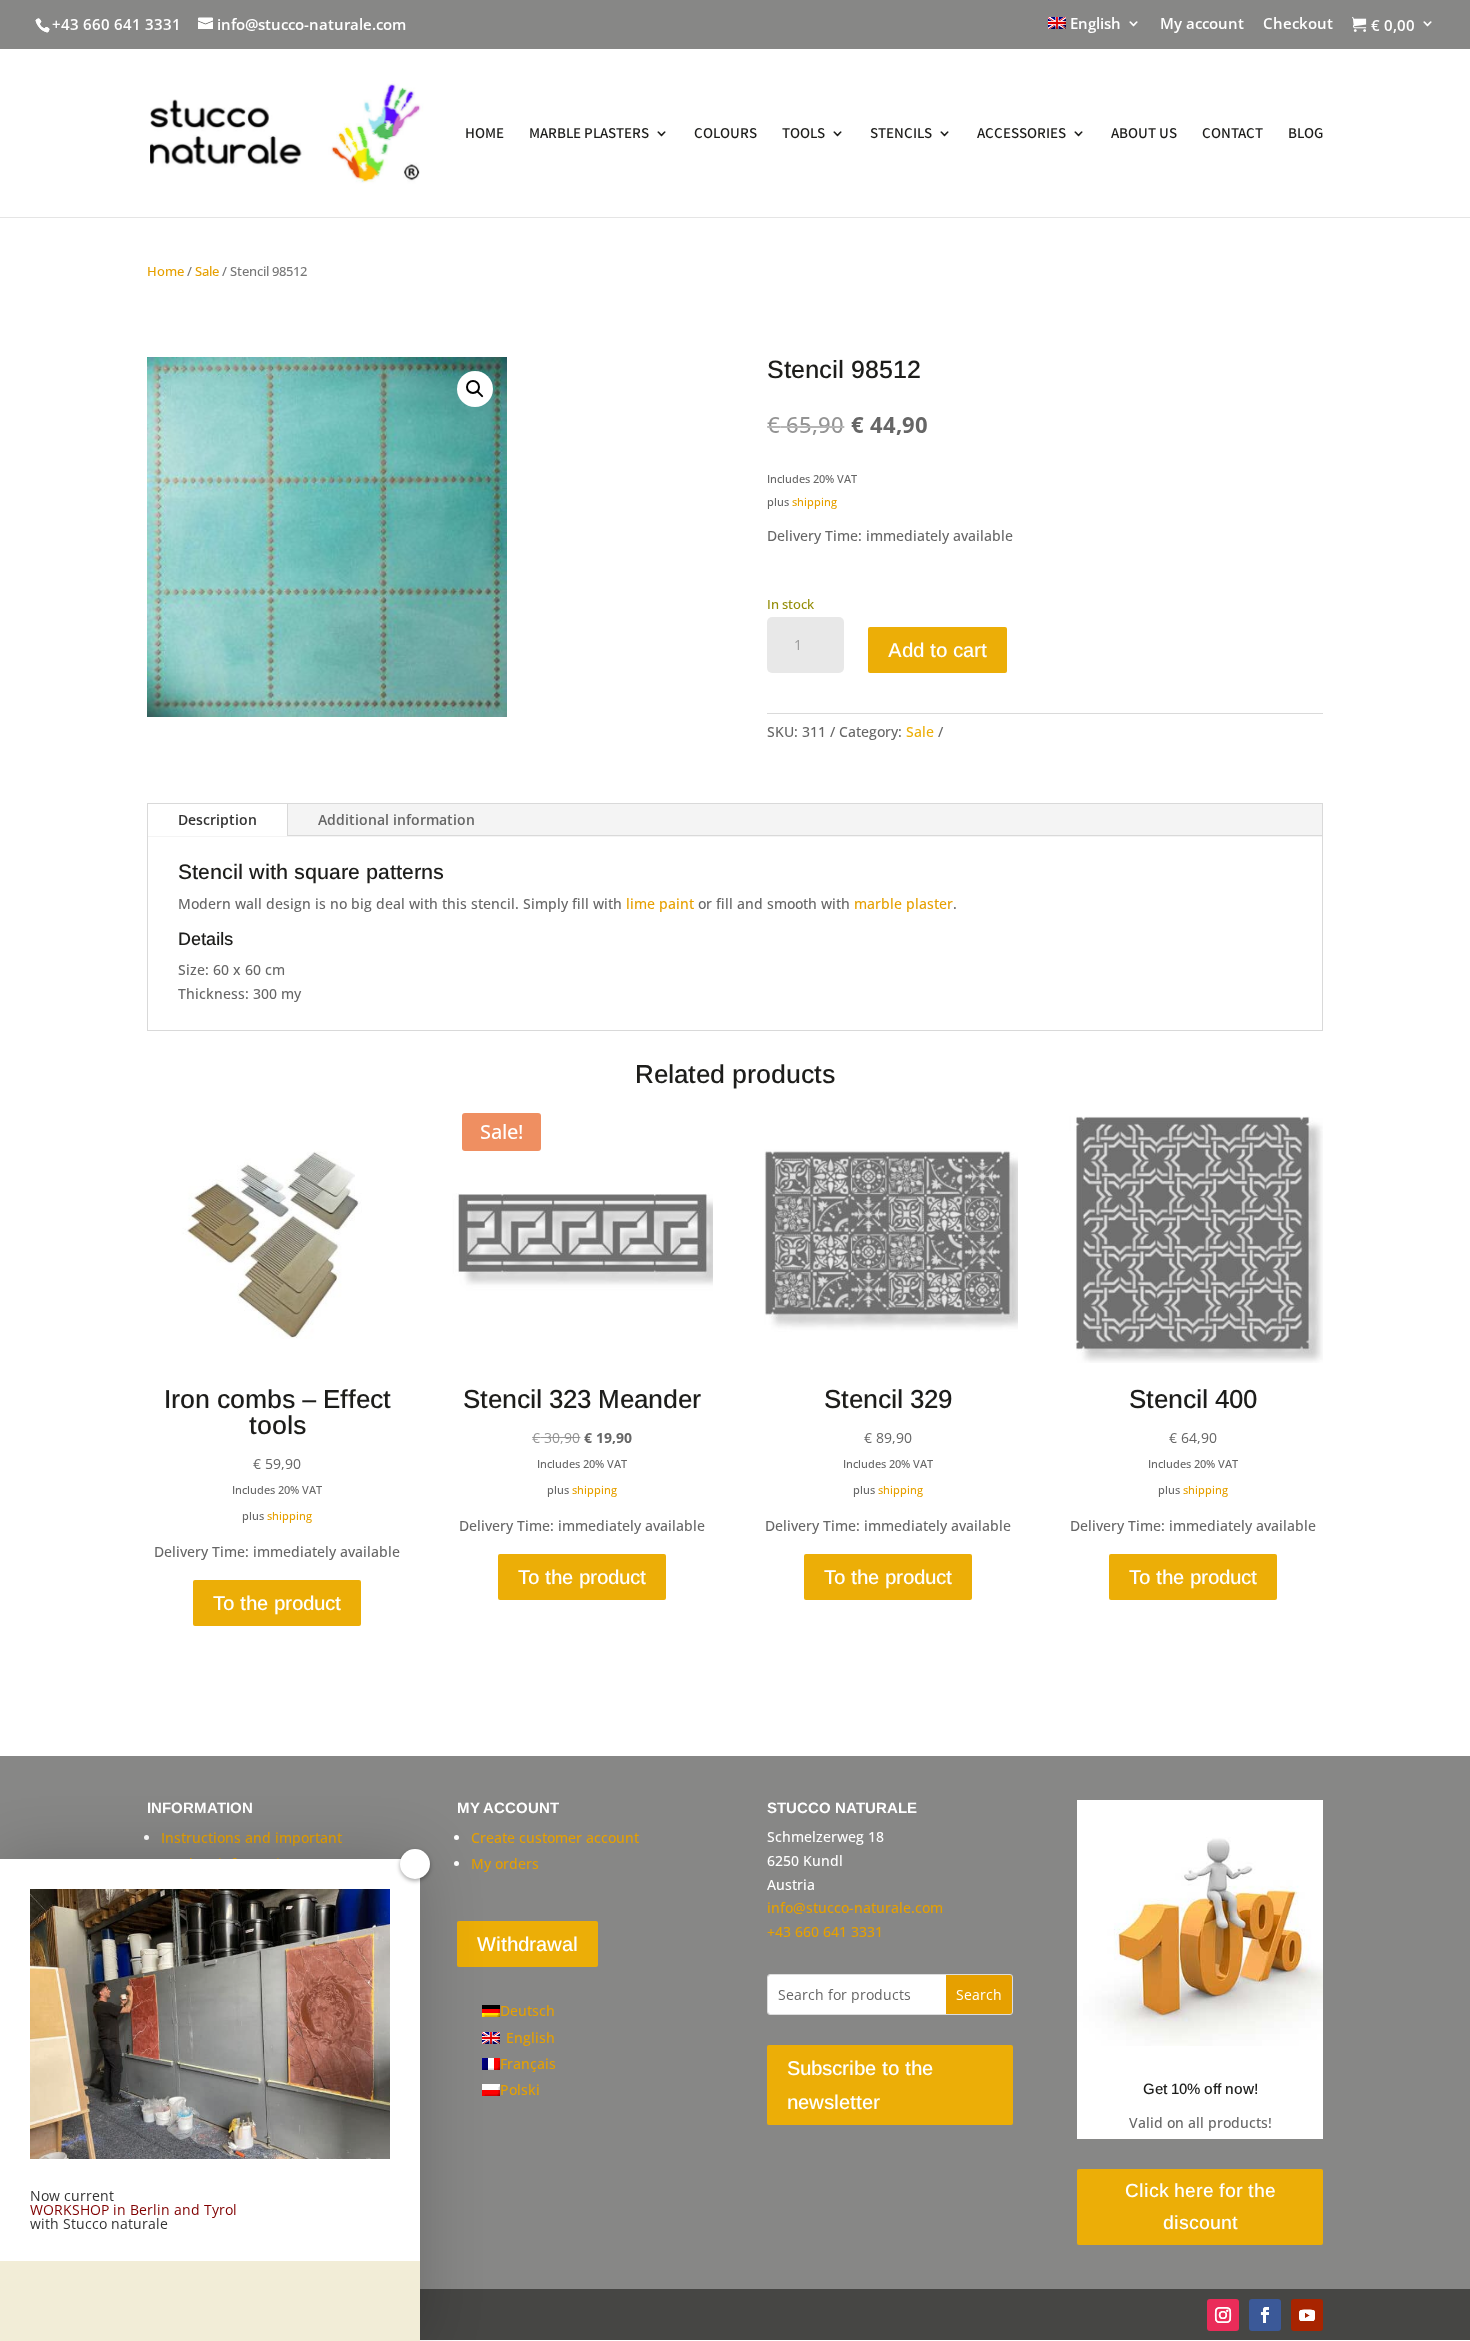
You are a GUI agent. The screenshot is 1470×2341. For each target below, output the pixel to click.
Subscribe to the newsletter (860, 2085)
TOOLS (803, 134)
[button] (475, 389)
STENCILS (901, 134)
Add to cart (937, 650)
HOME (484, 134)
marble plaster (903, 903)
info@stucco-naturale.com (855, 1907)
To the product (277, 1603)
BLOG (1305, 134)
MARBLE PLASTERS (589, 134)
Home (165, 271)
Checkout (1298, 24)
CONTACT (1232, 134)
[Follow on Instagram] (1223, 2315)
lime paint (660, 903)
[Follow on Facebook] (1265, 2315)
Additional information (396, 819)
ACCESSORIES (1021, 134)
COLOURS (725, 134)
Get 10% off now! (1200, 2088)
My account (1202, 24)
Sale (207, 271)
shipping (814, 501)
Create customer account (555, 1837)
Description (217, 819)
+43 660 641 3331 (116, 24)
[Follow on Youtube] (1307, 2315)
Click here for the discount (1200, 2206)
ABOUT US (1144, 134)
